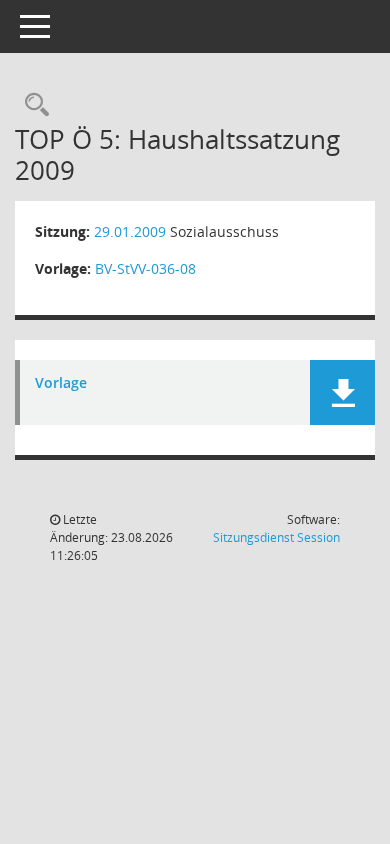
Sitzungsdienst (276, 537)
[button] (342, 392)
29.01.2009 (130, 231)
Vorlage (61, 383)
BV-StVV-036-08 (145, 268)
